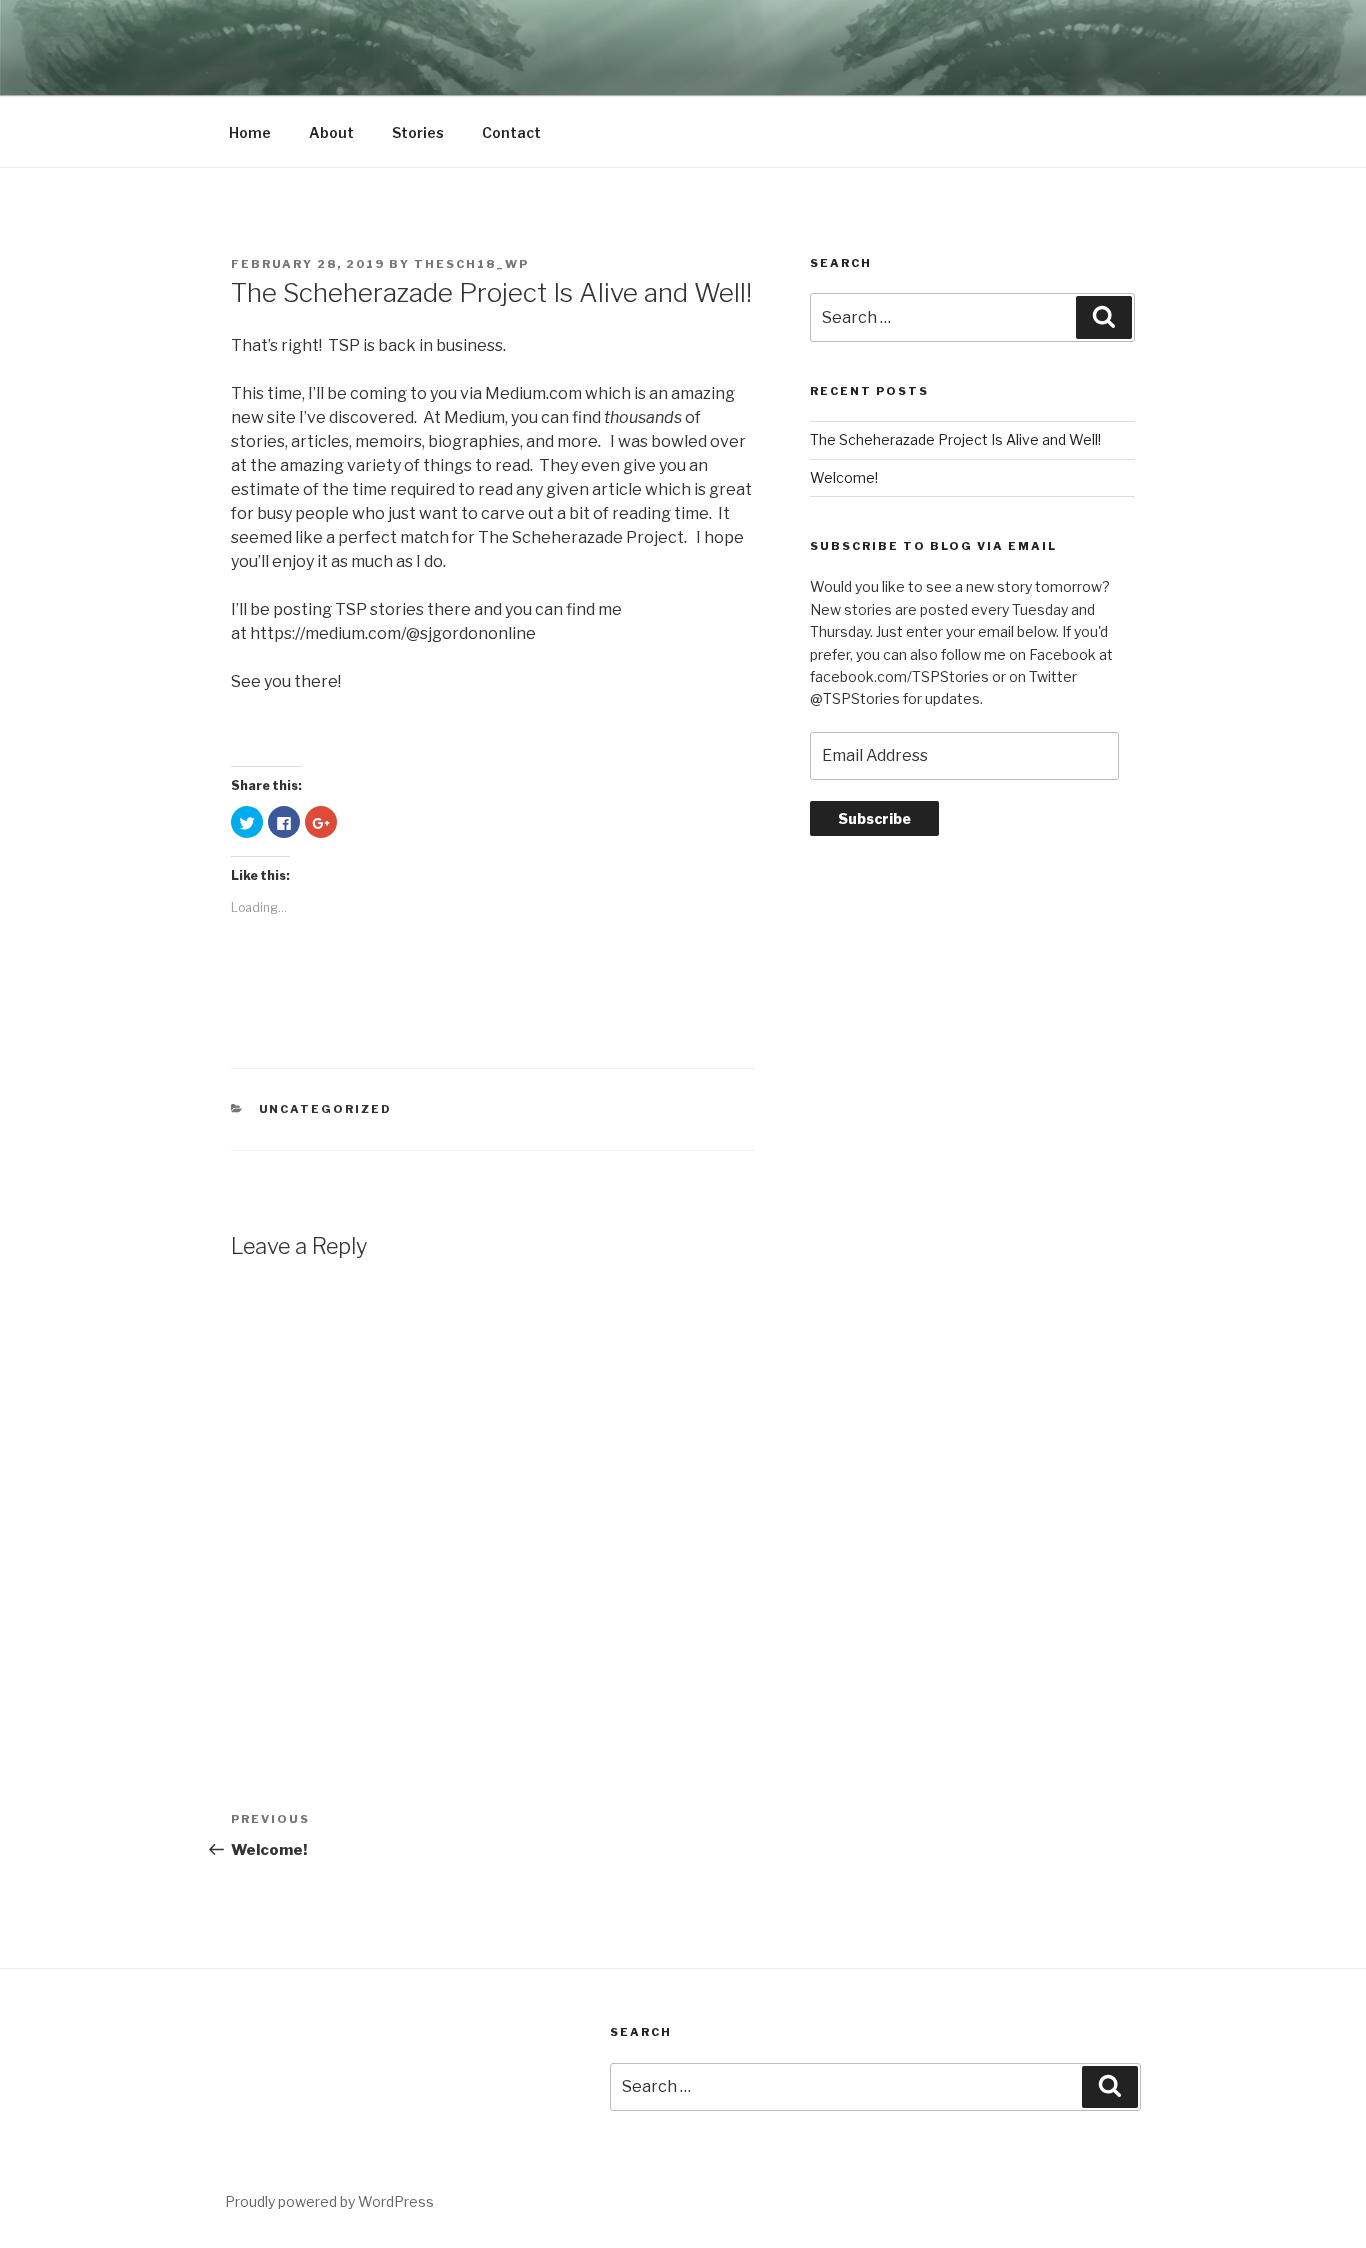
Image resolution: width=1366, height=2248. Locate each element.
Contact (511, 132)
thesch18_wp (471, 264)
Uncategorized (326, 1109)
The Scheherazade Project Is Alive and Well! (955, 439)
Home (250, 132)
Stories (418, 132)
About (331, 132)
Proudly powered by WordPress (329, 2201)
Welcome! (844, 477)
